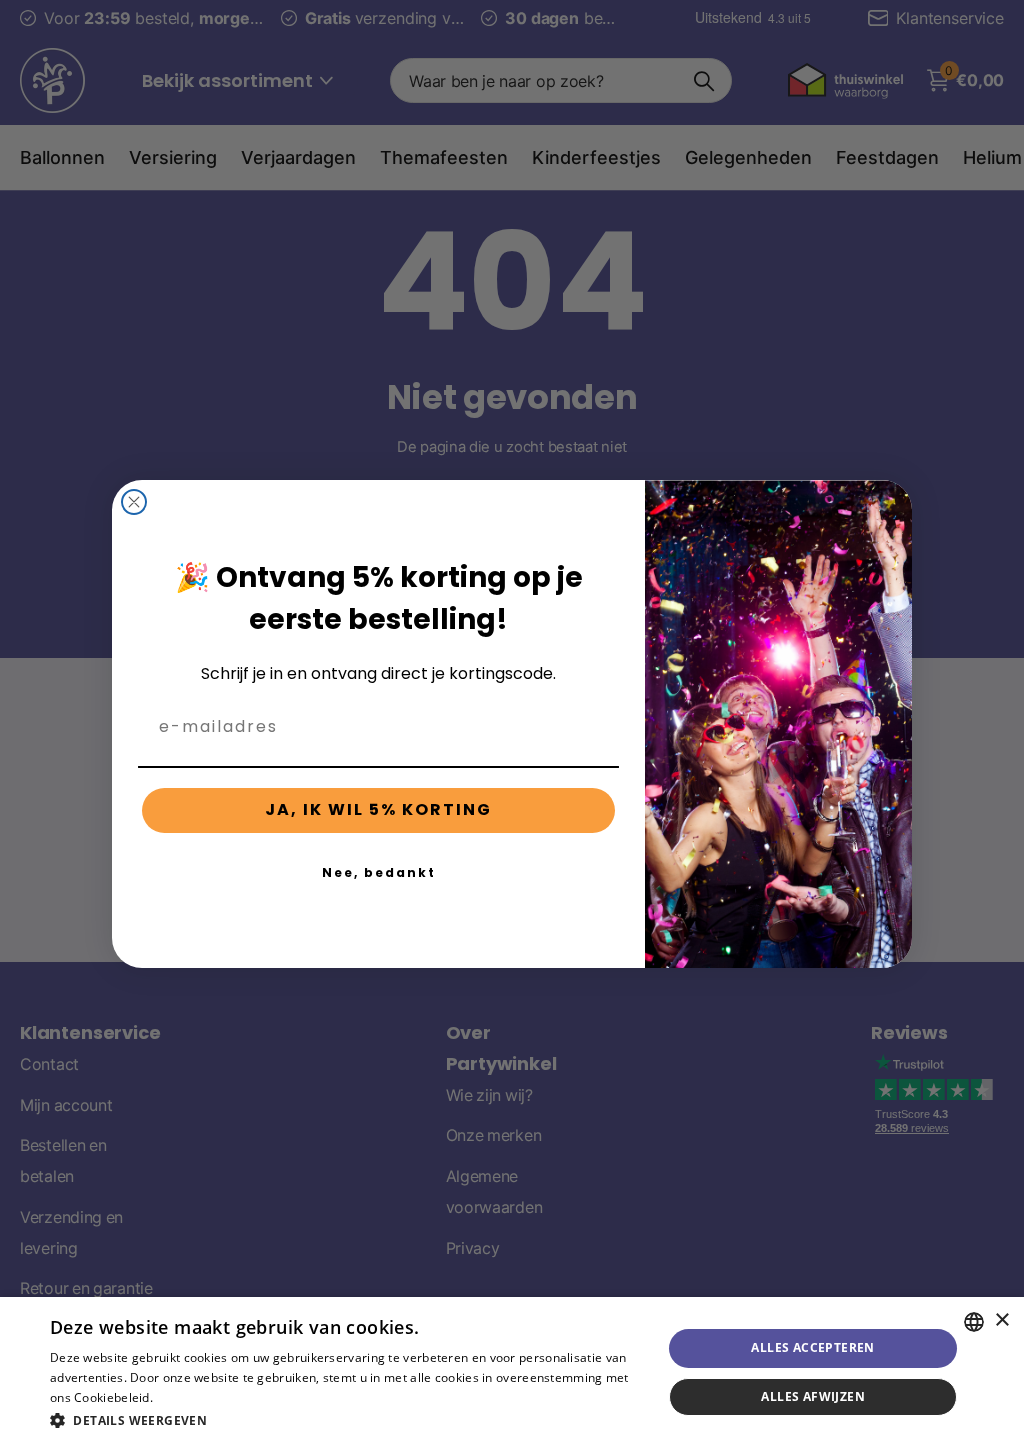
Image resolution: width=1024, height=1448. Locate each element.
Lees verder (190, 1397)
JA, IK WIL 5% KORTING (378, 809)
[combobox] (974, 1322)
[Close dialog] (134, 502)
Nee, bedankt (379, 872)
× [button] (1001, 1320)
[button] (347, 1420)
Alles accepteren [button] (812, 1347)
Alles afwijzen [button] (813, 1396)
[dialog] (512, 1372)
